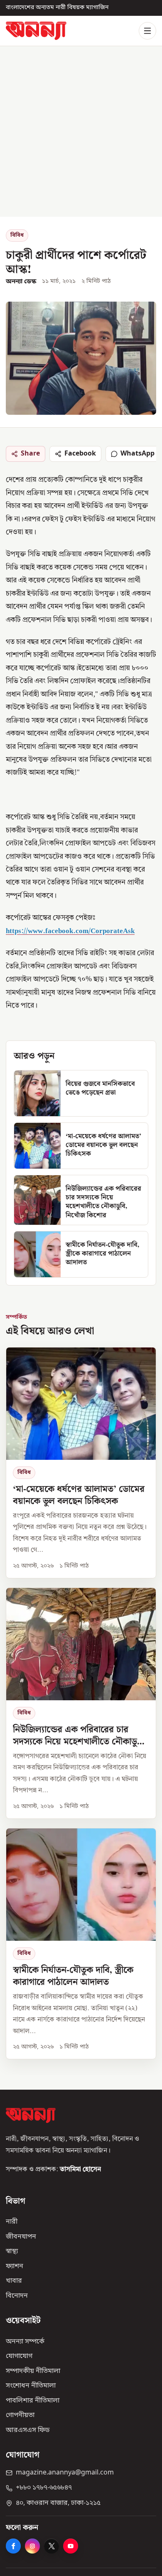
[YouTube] (71, 2546)
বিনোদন (17, 2296)
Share (30, 453)
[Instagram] (32, 2546)
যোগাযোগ (19, 2356)
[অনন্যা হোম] (36, 31)
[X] (52, 2546)
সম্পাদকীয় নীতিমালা (33, 2371)
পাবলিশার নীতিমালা (33, 2400)
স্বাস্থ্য (12, 2252)
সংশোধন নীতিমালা (31, 2386)
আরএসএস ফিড (28, 2430)
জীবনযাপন (21, 2237)
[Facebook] (13, 2546)
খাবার (14, 2281)
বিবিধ (17, 235)
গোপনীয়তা (20, 2415)
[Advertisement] (81, 131)
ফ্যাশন (15, 2266)
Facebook (80, 453)
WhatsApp (137, 453)
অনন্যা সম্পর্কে (25, 2341)
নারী (12, 2222)
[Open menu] (147, 31)
